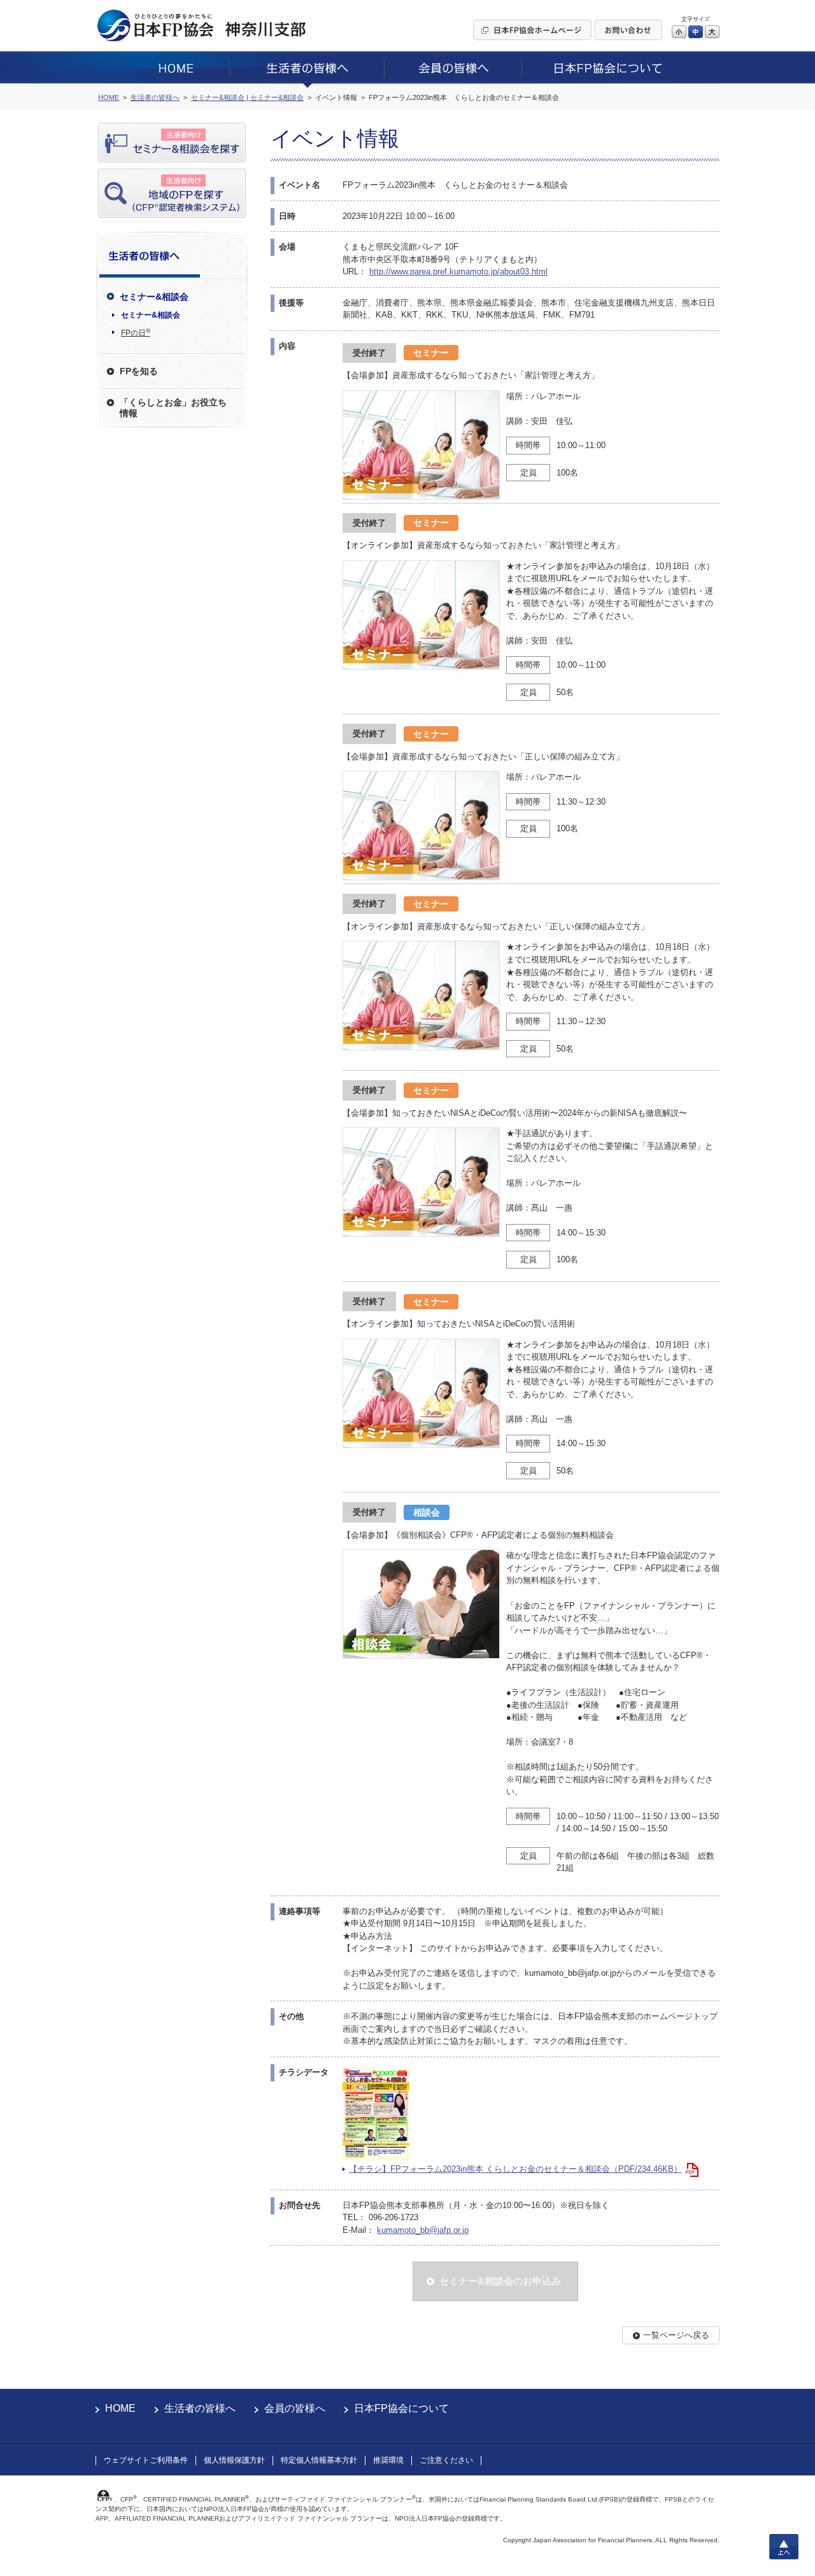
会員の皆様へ (295, 2408)
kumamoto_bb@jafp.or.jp (423, 2230)
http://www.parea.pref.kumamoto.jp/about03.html (458, 271)
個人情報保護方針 (234, 2460)
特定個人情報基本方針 (319, 2460)
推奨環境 (388, 2460)
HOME (120, 2408)
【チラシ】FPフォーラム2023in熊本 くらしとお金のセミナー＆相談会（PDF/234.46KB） (515, 2169)
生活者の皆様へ (200, 2408)
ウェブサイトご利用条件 (146, 2460)
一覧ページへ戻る (676, 2335)
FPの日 (136, 332)
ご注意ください (446, 2460)
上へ (784, 2547)
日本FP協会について (401, 2408)
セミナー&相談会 (151, 315)
